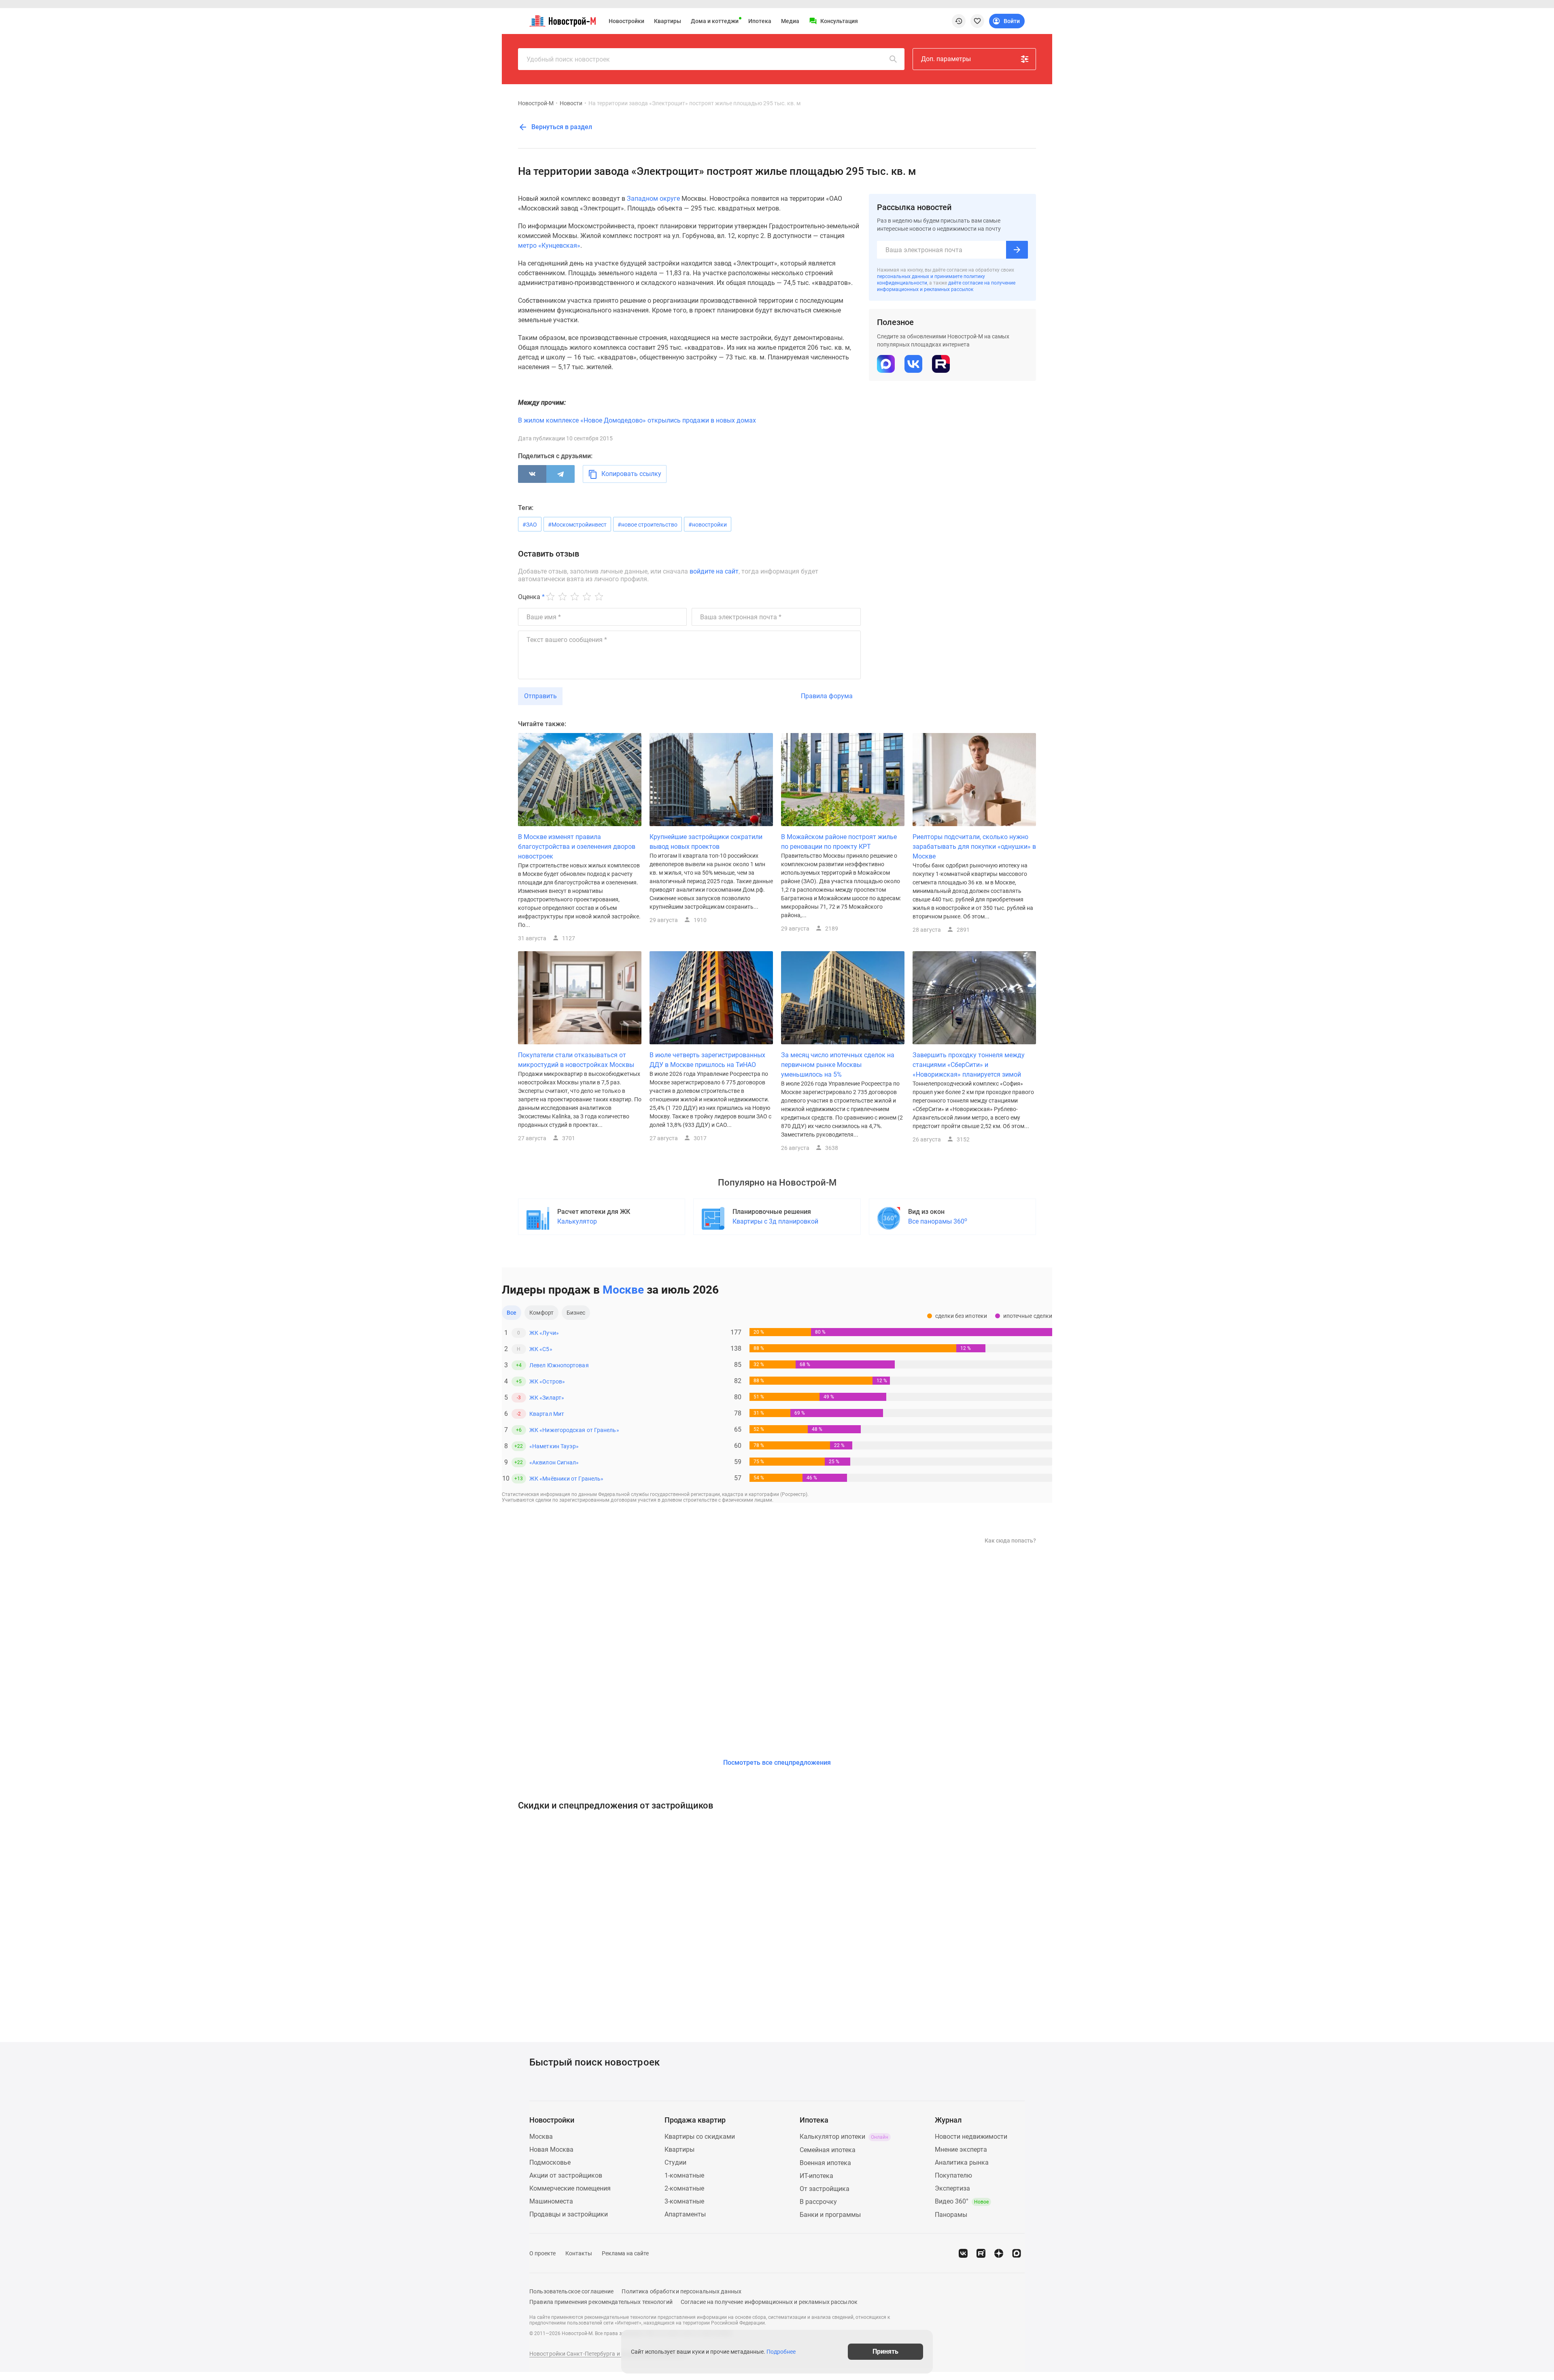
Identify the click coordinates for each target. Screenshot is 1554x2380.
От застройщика (825, 2189)
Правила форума (827, 696)
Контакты (579, 2253)
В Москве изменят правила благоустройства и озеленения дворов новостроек (577, 847)
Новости (571, 103)
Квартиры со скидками (700, 2137)
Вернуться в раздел (561, 127)
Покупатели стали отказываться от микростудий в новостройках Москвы (576, 1060)
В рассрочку (818, 2202)
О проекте (542, 2253)
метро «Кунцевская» (549, 245)
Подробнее (781, 2352)
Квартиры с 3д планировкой (775, 1221)
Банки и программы (830, 2215)
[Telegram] (560, 474)
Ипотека (760, 21)
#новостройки (708, 525)
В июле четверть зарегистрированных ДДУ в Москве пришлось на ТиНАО (707, 1060)
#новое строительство (647, 525)
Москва (541, 2137)
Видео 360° (962, 2201)
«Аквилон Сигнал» (554, 1462)
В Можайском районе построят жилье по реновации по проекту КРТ (839, 842)
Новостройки (626, 21)
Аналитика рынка (962, 2162)
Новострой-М (536, 103)
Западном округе (653, 199)
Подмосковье (550, 2162)
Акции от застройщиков (566, 2175)
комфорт (541, 1313)
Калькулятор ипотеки (844, 2137)
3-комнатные (684, 2201)
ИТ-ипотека (816, 2176)
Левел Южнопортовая (559, 1365)
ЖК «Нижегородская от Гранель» (574, 1430)
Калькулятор (577, 1221)
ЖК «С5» (541, 1349)
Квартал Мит (547, 1414)
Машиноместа (551, 2201)
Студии (675, 2162)
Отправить (540, 696)
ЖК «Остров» (547, 1381)
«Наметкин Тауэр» (554, 1446)
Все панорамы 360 (938, 1221)
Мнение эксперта (961, 2149)
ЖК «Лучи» (544, 1333)
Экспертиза (952, 2188)
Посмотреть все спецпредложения (777, 1763)
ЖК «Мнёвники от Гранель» (566, 1479)
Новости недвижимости (971, 2137)
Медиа (790, 21)
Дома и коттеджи (715, 21)
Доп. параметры (946, 59)
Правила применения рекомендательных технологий (601, 2302)
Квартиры (668, 21)
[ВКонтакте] (532, 474)
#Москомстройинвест (577, 525)
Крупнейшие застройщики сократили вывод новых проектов (706, 842)
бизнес (576, 1313)
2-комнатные (684, 2188)
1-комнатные (684, 2175)
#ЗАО (530, 525)
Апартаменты (685, 2214)
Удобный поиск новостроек (568, 59)
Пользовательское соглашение (571, 2291)
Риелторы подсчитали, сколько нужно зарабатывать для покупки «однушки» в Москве (974, 847)
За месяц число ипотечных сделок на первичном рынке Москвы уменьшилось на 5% (838, 1065)
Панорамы (951, 2215)
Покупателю (953, 2175)
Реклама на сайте (625, 2253)
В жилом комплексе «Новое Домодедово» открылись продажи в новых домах (637, 420)
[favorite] (977, 21)
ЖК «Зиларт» (547, 1398)
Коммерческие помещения (570, 2188)
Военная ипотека (825, 2163)
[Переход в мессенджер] (1017, 2253)
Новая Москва (551, 2149)
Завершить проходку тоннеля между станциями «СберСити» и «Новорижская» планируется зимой (969, 1065)
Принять (885, 2351)
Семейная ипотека (828, 2150)
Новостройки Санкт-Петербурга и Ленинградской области (608, 2354)
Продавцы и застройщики (569, 2214)
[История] (959, 21)
